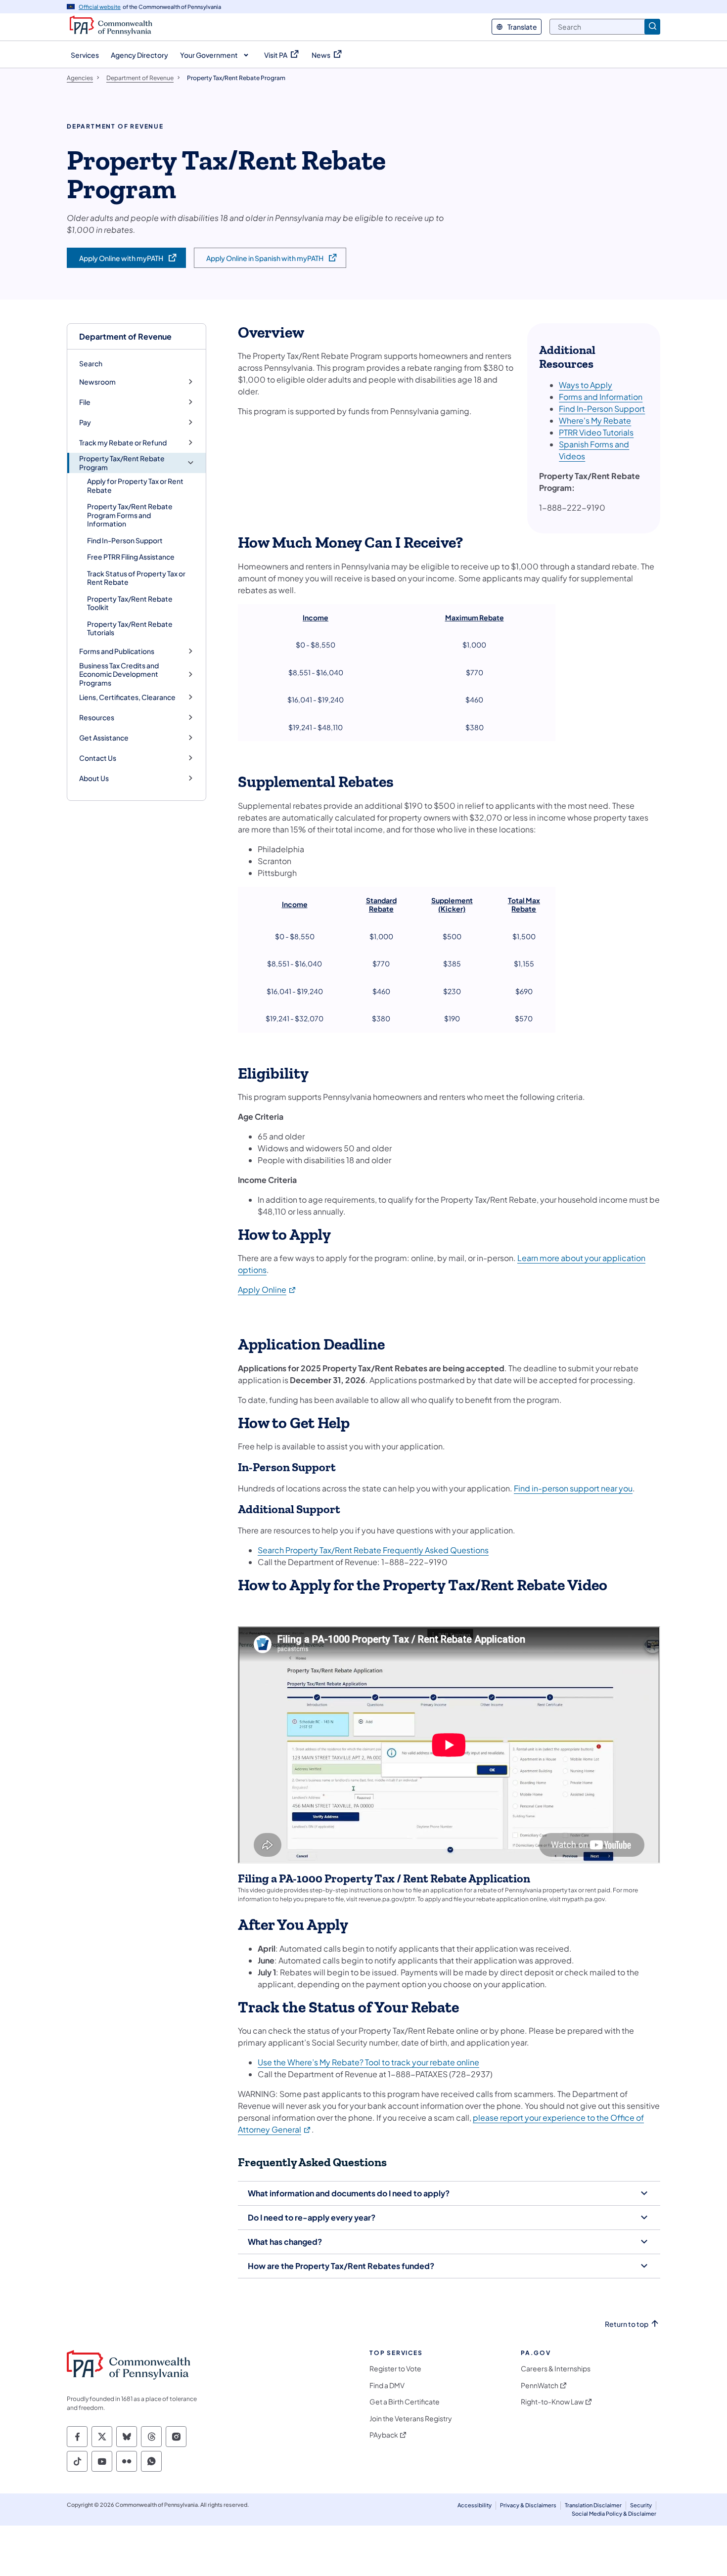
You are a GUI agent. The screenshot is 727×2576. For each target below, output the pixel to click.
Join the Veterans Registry (411, 2419)
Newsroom (97, 382)
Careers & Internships (556, 2369)
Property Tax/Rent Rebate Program (122, 463)
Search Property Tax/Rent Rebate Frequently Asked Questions (373, 1550)
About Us (94, 778)
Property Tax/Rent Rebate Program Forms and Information (130, 515)
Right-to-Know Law (552, 2402)
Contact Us (98, 758)
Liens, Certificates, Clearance (127, 697)
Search (91, 363)
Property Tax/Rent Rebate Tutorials (130, 628)
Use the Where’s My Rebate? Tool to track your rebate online (368, 2062)
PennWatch (540, 2385)
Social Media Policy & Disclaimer (614, 2513)
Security (641, 2505)
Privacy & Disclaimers (528, 2505)
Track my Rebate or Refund (123, 443)
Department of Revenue (125, 336)
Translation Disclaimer (593, 2505)
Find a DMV (387, 2385)
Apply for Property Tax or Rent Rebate (135, 485)
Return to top (627, 2324)
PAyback (384, 2435)
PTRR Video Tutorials (596, 432)
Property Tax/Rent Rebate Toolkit (130, 603)
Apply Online (267, 1289)
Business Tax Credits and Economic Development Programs (119, 674)
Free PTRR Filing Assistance (131, 557)
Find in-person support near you (573, 1488)
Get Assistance (104, 738)
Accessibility (475, 2505)
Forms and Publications (117, 651)
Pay (85, 422)
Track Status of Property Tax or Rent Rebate (136, 578)
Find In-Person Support (125, 540)
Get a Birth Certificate (405, 2402)
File (85, 402)
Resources (97, 718)
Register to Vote (395, 2369)
